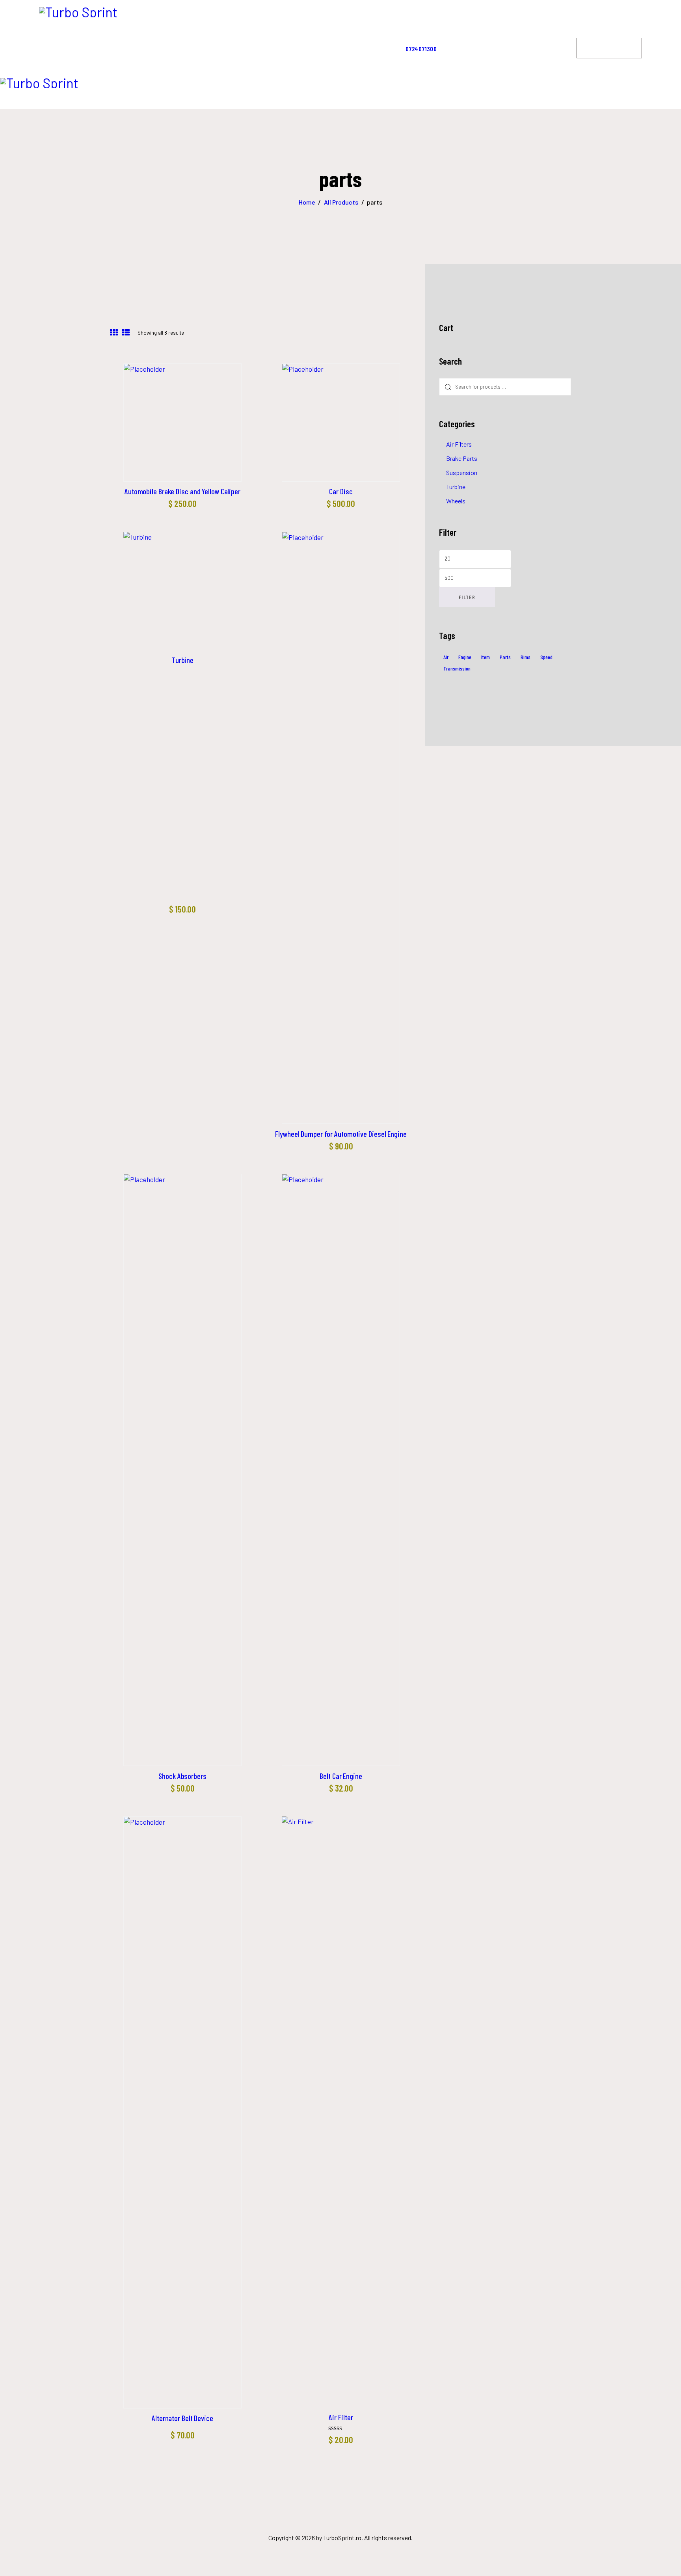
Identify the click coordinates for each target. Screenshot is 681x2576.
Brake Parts (462, 458)
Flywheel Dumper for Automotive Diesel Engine (341, 1134)
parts (505, 657)
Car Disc (341, 491)
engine (465, 657)
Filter (467, 597)
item (486, 657)
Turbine (182, 660)
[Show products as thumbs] (114, 333)
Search (447, 387)
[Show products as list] (126, 333)
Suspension (462, 472)
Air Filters (459, 444)
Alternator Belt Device (182, 2418)
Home (307, 202)
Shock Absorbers (182, 1776)
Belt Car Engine (341, 1776)
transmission (457, 668)
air (446, 657)
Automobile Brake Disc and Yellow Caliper (182, 491)
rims (526, 657)
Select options (182, 421)
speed (546, 657)
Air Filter (341, 2417)
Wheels (456, 501)
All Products (341, 202)
